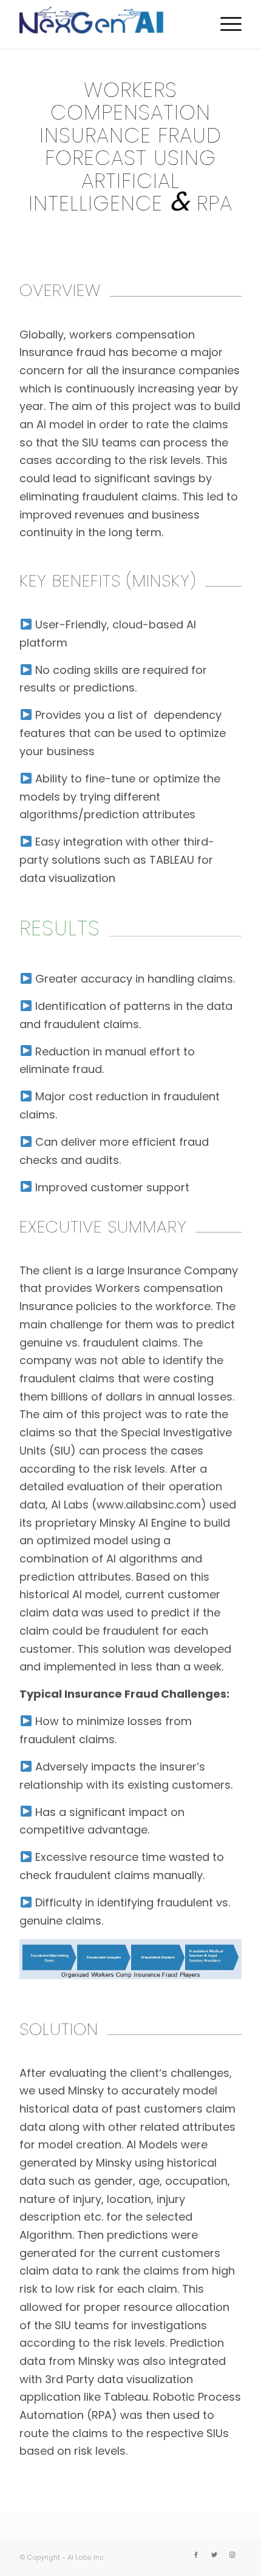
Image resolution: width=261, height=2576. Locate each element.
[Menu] (225, 24)
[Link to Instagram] (232, 2555)
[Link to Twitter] (214, 2555)
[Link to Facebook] (196, 2555)
